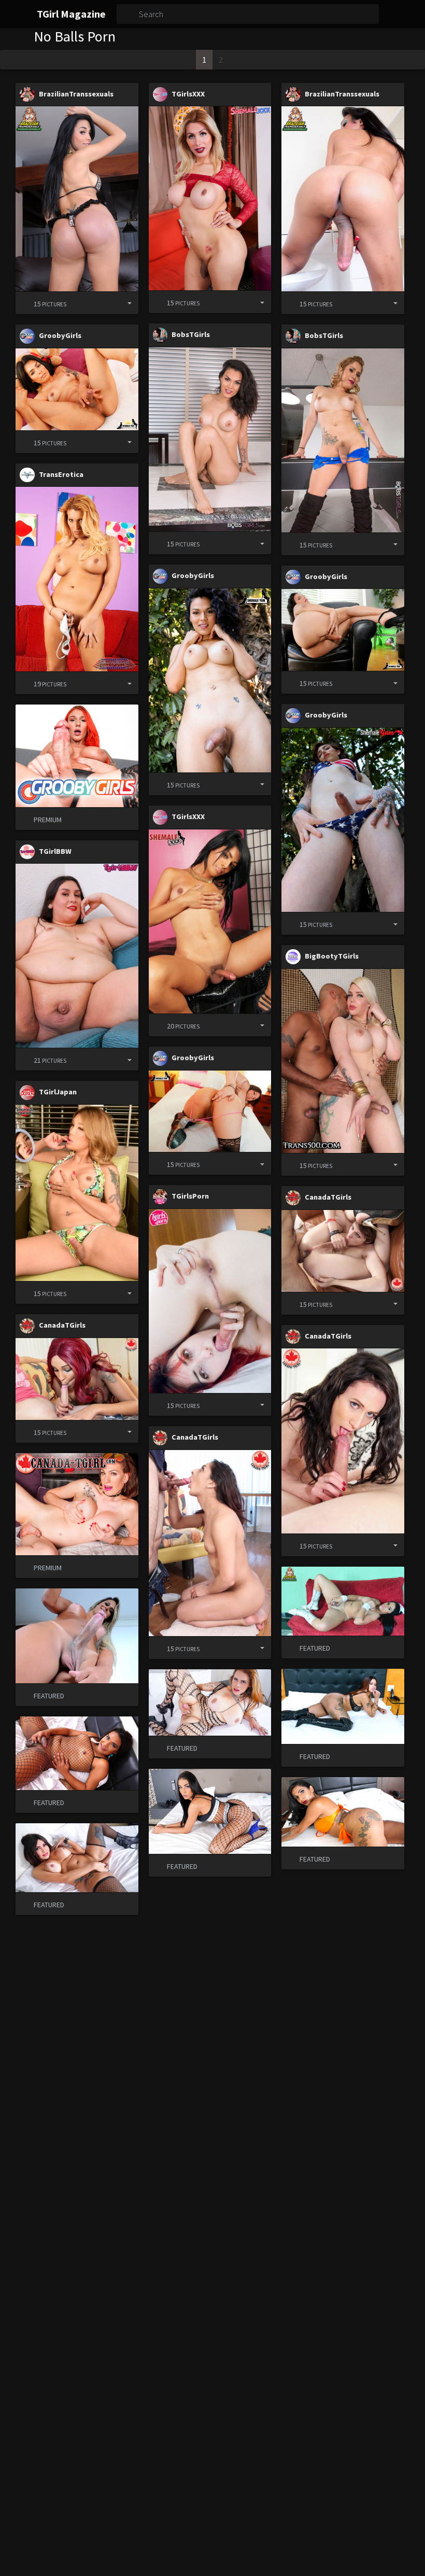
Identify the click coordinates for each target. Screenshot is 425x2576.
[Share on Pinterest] (105, 303)
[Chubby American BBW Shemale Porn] (77, 956)
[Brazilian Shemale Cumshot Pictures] (77, 199)
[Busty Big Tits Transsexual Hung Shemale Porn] (210, 439)
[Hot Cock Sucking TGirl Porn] (77, 1379)
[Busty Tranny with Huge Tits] (210, 198)
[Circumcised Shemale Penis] (343, 820)
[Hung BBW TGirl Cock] (343, 1061)
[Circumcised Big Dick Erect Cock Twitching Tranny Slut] (343, 630)
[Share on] (122, 303)
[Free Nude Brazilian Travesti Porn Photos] (343, 199)
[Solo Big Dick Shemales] (210, 921)
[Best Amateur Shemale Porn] (210, 1301)
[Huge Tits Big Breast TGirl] (343, 440)
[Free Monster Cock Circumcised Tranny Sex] (210, 680)
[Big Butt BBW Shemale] (210, 1111)
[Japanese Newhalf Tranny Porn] (77, 1193)
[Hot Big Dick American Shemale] (77, 579)
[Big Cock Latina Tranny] (77, 389)
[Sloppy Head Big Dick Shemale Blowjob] (343, 1441)
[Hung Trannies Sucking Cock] (343, 1251)
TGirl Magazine (71, 14)
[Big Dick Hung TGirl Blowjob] (210, 1543)
